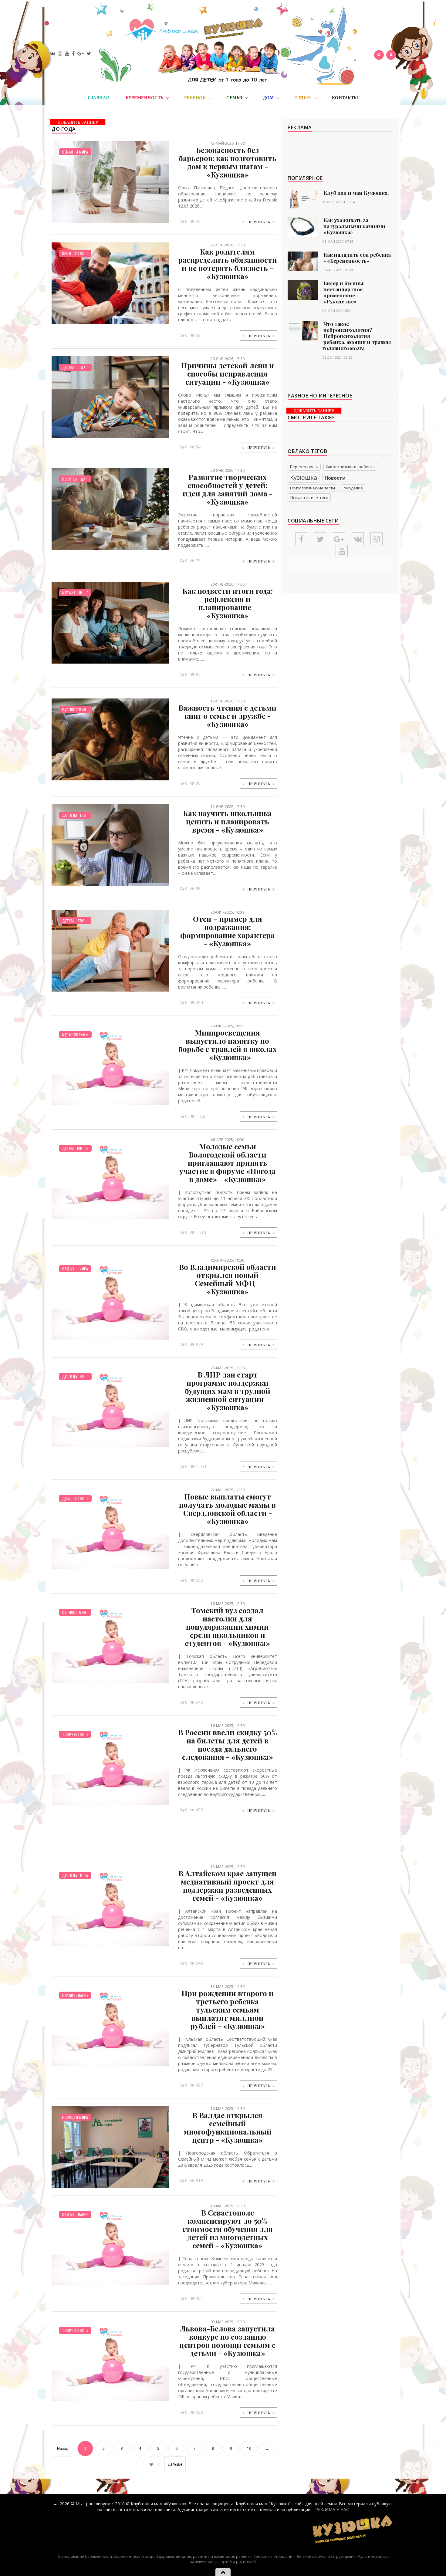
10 (249, 2448)
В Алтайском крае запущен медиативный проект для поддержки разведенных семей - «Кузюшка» (227, 1886)
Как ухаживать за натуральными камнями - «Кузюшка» (356, 226)
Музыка (69, 593)
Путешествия (74, 710)
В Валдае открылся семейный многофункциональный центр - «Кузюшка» (228, 2127)
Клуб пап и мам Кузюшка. (356, 193)
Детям (68, 367)
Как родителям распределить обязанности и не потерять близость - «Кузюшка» (228, 264)
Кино (67, 254)
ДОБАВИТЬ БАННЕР (78, 122)
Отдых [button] (303, 98)
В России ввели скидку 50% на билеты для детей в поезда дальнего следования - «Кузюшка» (228, 1744)
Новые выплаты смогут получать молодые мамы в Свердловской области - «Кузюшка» (227, 1509)
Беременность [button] (145, 98)
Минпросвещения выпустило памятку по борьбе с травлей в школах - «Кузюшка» (228, 1045)
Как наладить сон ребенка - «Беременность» (357, 258)
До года (70, 815)
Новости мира (75, 2117)
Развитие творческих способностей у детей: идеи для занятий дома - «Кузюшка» (228, 489)
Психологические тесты (313, 488)
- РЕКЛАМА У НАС (331, 2509)
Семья (68, 152)
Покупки (70, 479)
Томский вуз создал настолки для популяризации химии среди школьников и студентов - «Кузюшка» (227, 1627)
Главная (98, 98)
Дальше (175, 2464)
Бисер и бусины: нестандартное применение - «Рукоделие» (344, 292)
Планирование (75, 1995)
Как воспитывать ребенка (350, 467)
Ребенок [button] (196, 98)
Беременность (304, 467)
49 (151, 2464)
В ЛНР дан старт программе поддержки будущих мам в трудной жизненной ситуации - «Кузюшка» (228, 1391)
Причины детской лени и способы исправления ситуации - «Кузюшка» (228, 374)
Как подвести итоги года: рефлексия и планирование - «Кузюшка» (228, 603)
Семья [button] (235, 98)
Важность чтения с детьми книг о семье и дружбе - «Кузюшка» (227, 716)
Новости (335, 478)
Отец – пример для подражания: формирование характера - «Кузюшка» (227, 931)
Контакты (345, 98)
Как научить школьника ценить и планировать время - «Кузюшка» (227, 821)
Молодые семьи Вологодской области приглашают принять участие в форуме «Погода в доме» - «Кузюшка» (228, 1163)
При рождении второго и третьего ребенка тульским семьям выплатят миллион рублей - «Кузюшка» (228, 2010)
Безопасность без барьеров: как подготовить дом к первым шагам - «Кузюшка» (228, 162)
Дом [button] (269, 98)
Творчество (73, 1498)
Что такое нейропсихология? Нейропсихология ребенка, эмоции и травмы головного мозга (357, 336)
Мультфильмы (75, 1034)
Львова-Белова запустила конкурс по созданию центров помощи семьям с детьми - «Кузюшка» (227, 2341)
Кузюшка (304, 477)
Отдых (68, 1269)
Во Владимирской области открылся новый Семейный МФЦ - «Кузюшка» (228, 1279)
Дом (66, 1498)
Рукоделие (353, 488)
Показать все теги (309, 497)
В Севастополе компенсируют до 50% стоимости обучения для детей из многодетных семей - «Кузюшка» (228, 2229)
